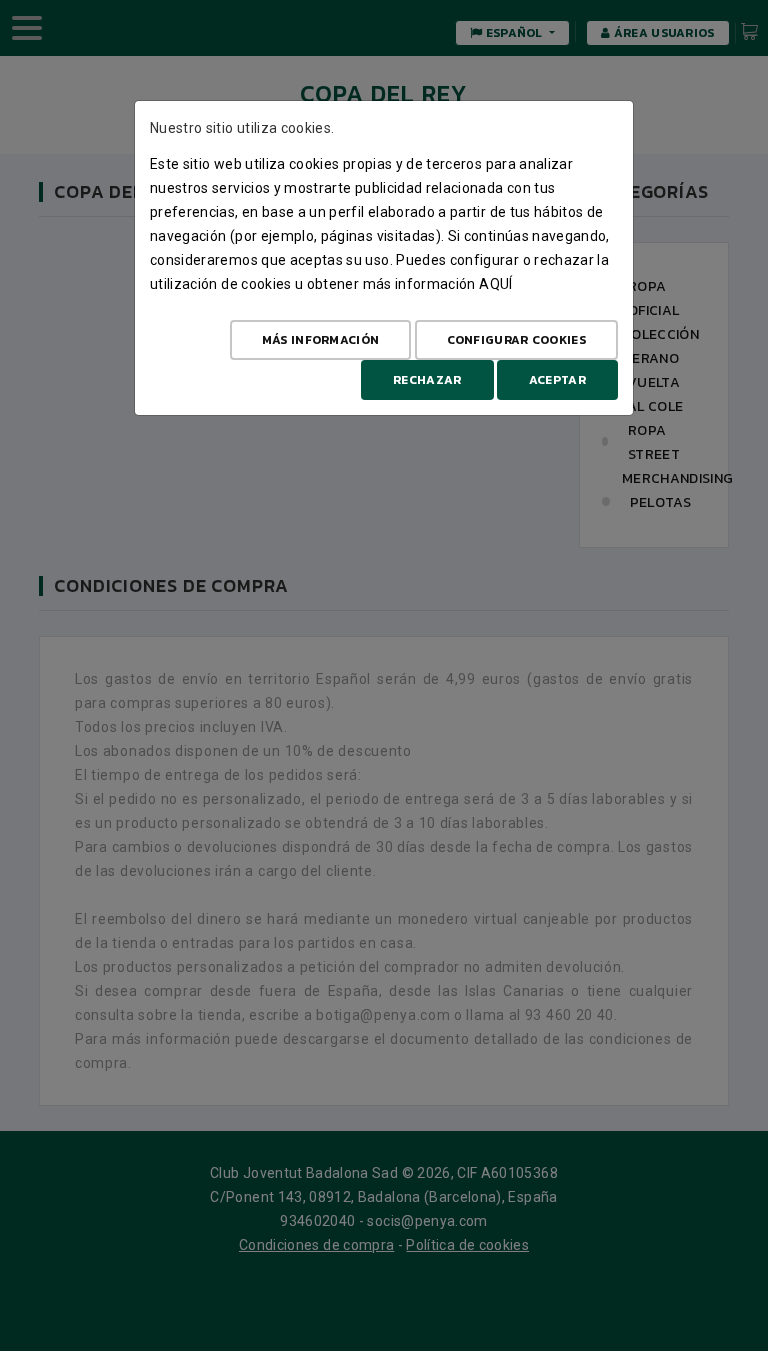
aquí (495, 284)
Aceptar (557, 380)
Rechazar (427, 380)
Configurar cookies (516, 340)
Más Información (321, 340)
